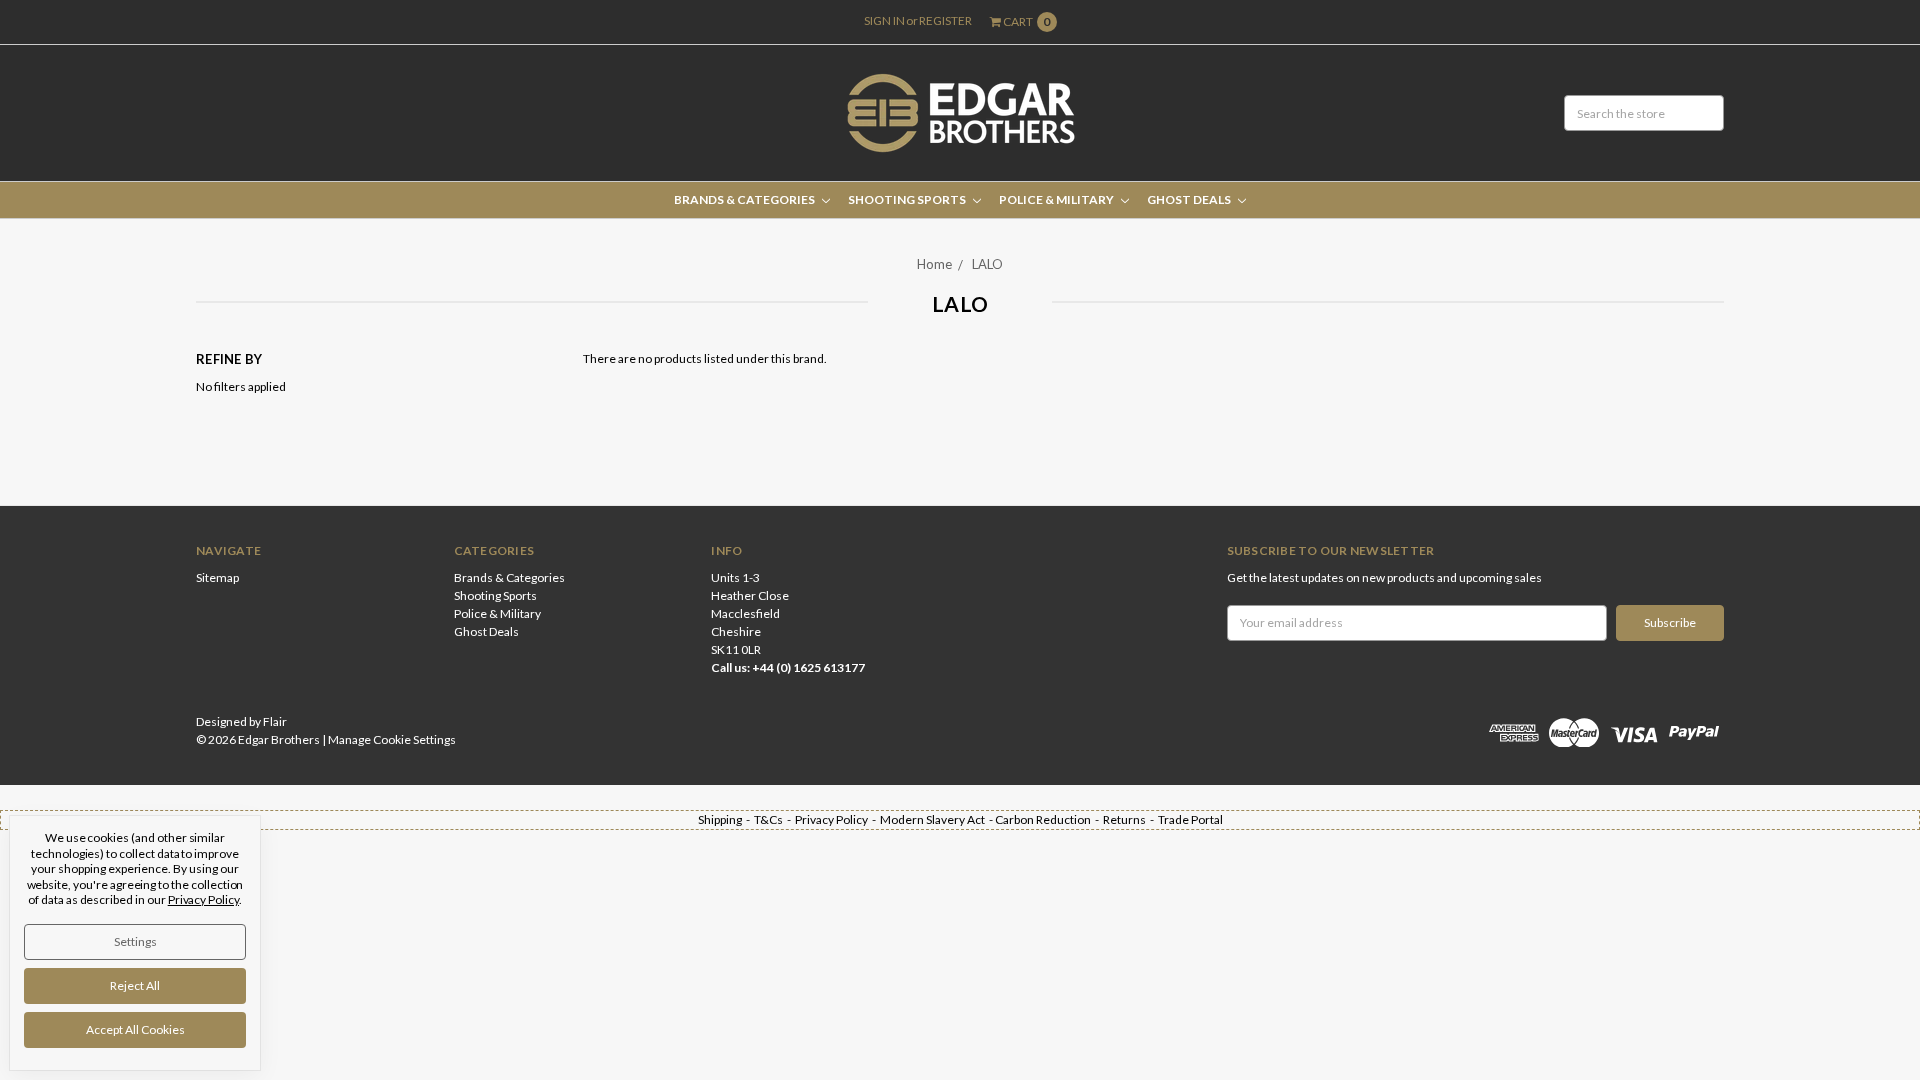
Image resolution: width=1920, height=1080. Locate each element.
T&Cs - (774, 819)
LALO (987, 264)
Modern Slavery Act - (937, 819)
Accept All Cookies (135, 1029)
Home (934, 264)
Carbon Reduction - (1049, 819)
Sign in (884, 20)
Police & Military (1057, 199)
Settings (135, 941)
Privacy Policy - (837, 819)
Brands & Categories (745, 199)
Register (945, 20)
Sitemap (217, 577)
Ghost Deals (1190, 199)
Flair (275, 721)
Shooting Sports (908, 199)
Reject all (135, 985)
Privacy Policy (203, 899)
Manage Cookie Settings (392, 739)
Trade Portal (1190, 819)
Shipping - (726, 819)
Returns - (1130, 819)
